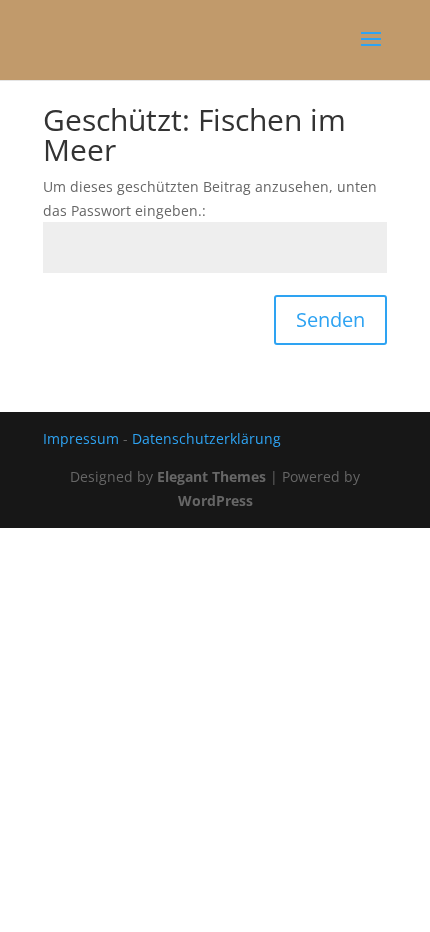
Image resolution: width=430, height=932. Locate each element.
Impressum (81, 438)
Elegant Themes (211, 476)
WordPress (215, 500)
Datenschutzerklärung (206, 438)
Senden (330, 319)
